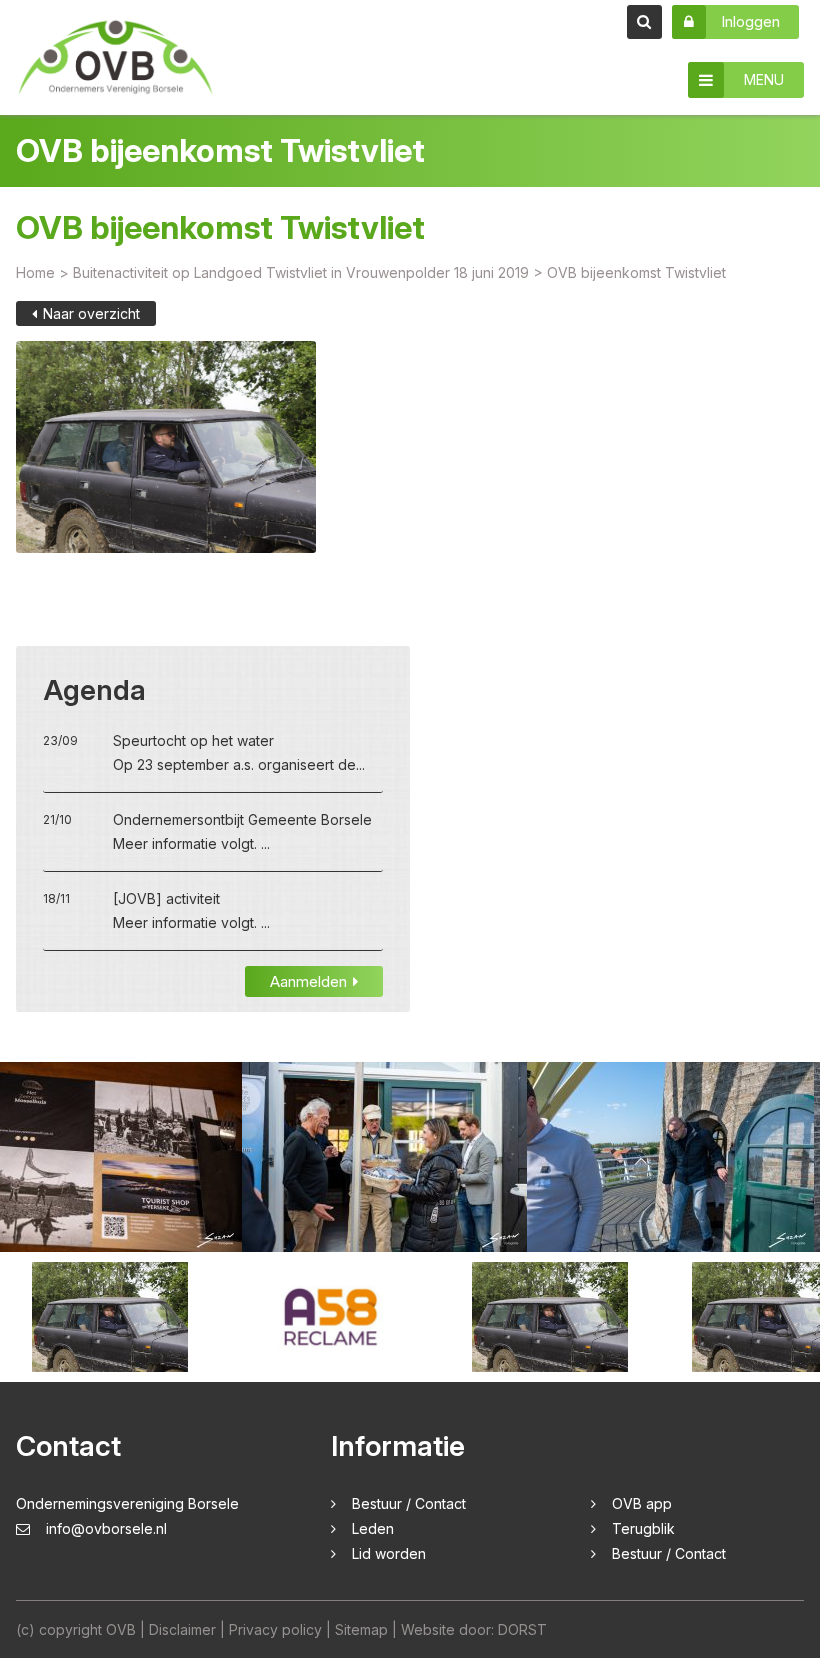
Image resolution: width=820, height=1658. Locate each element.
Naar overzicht (91, 313)
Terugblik (643, 1528)
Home (35, 272)
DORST (522, 1629)
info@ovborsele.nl (106, 1528)
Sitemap (361, 1629)
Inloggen (750, 21)
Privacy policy (275, 1629)
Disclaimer (182, 1629)
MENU (764, 79)
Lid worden (389, 1553)
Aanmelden (308, 981)
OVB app (642, 1503)
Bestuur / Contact (409, 1503)
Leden (373, 1528)
